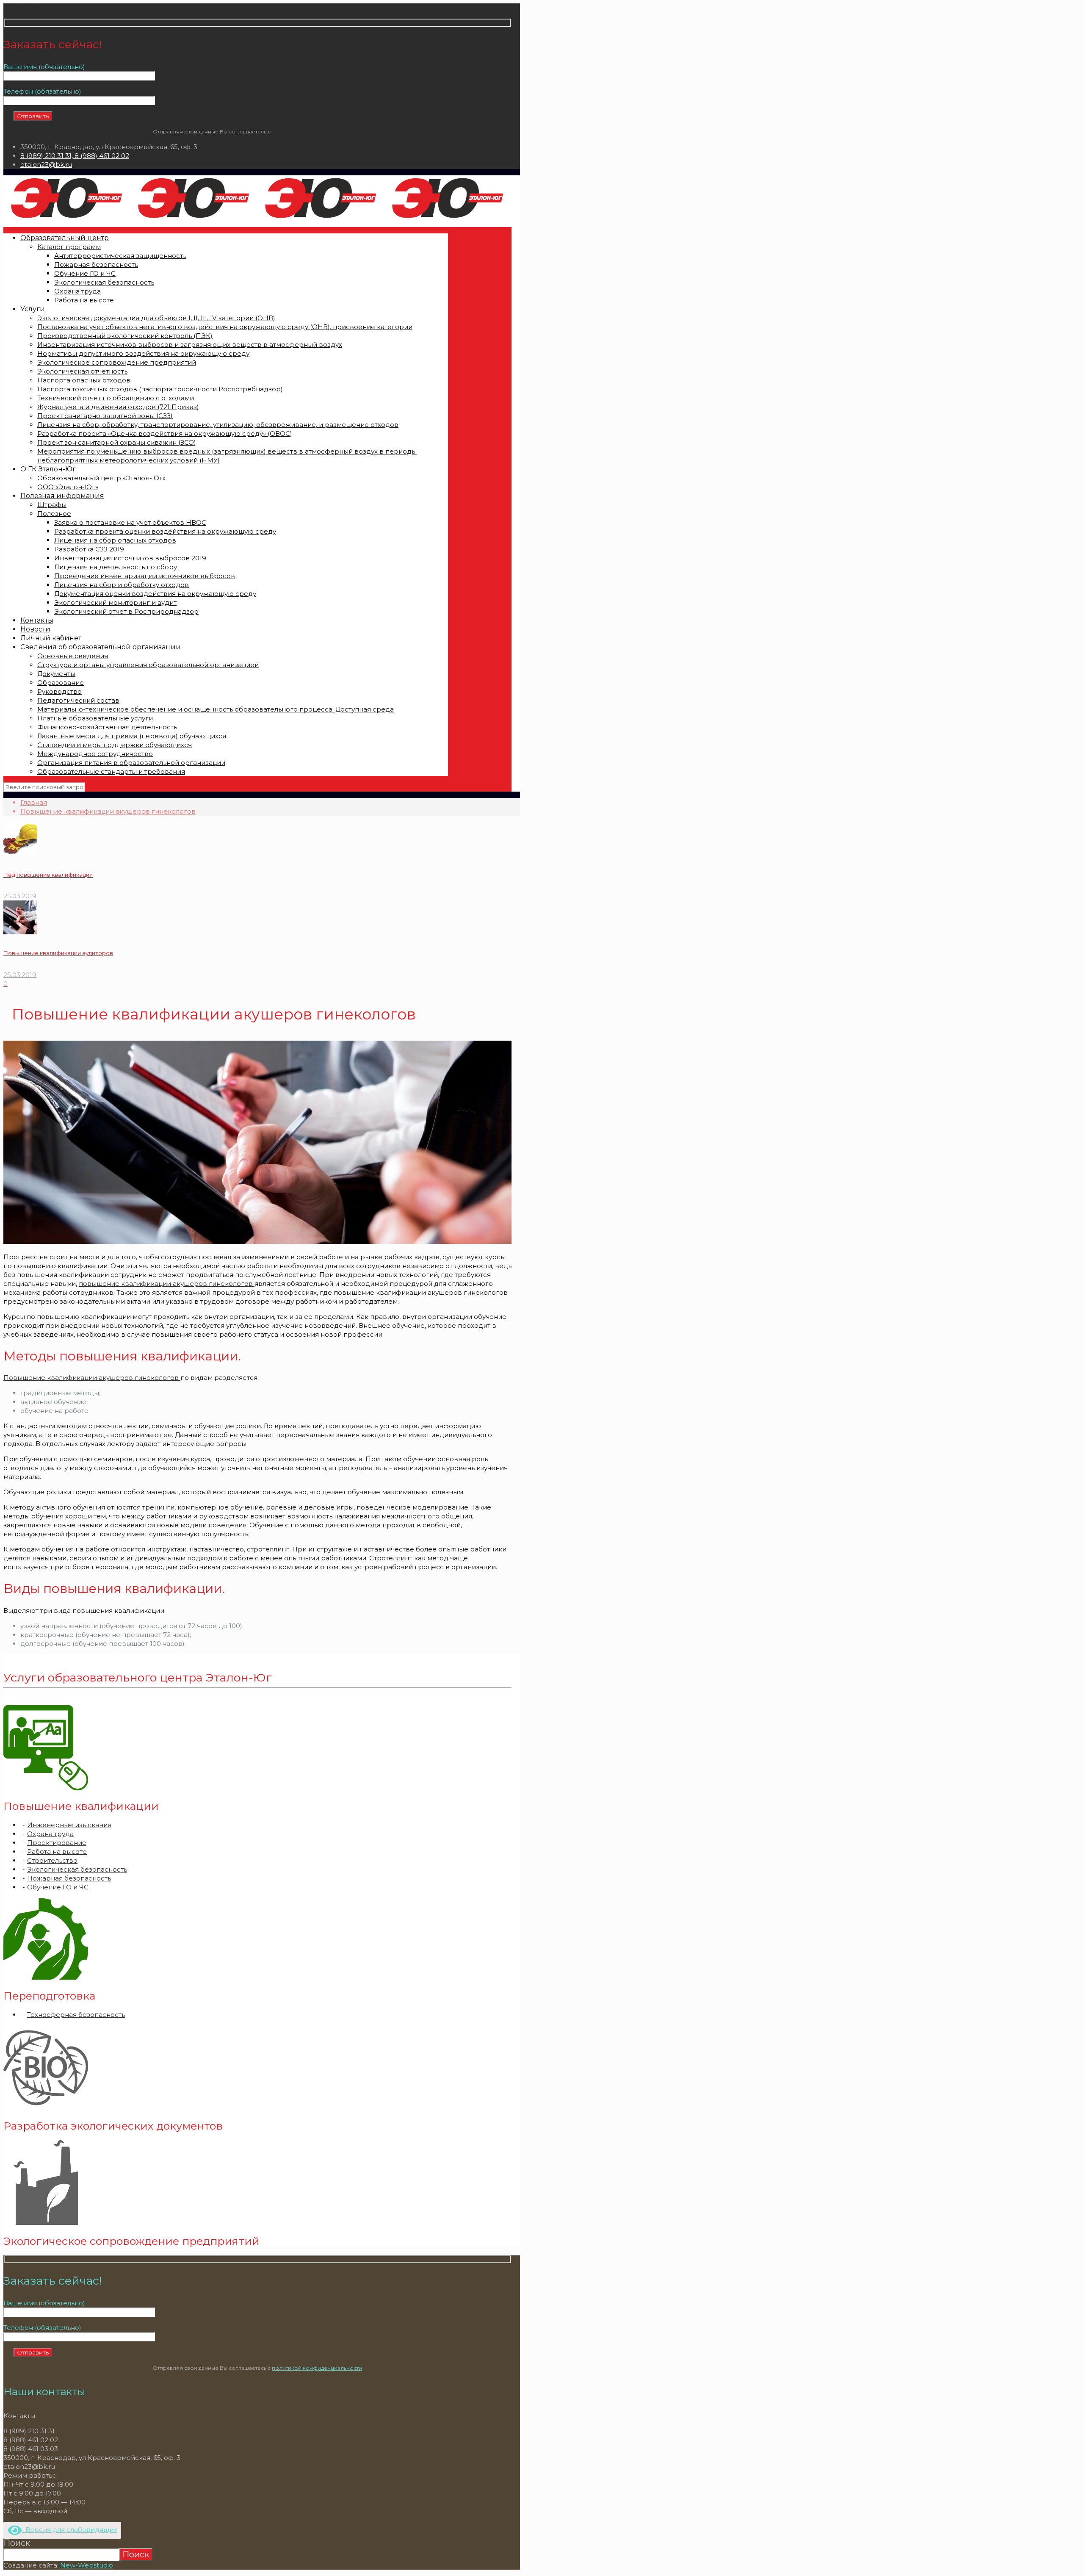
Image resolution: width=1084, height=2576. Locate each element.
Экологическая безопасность (77, 1869)
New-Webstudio (87, 2565)
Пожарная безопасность (69, 1878)
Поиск (17, 2543)
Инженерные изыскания (69, 1825)
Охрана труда (50, 1834)
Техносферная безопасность (76, 2015)
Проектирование (57, 1843)
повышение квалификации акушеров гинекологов (167, 1284)
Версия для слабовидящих (69, 2530)
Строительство (52, 1860)
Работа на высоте (57, 1852)
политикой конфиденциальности (317, 132)
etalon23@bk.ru (46, 165)
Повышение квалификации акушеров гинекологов (108, 811)
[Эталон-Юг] (257, 218)
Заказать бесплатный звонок (52, 8)
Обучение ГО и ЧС (58, 1887)
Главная (34, 802)
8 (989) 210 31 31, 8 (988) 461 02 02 (75, 156)
